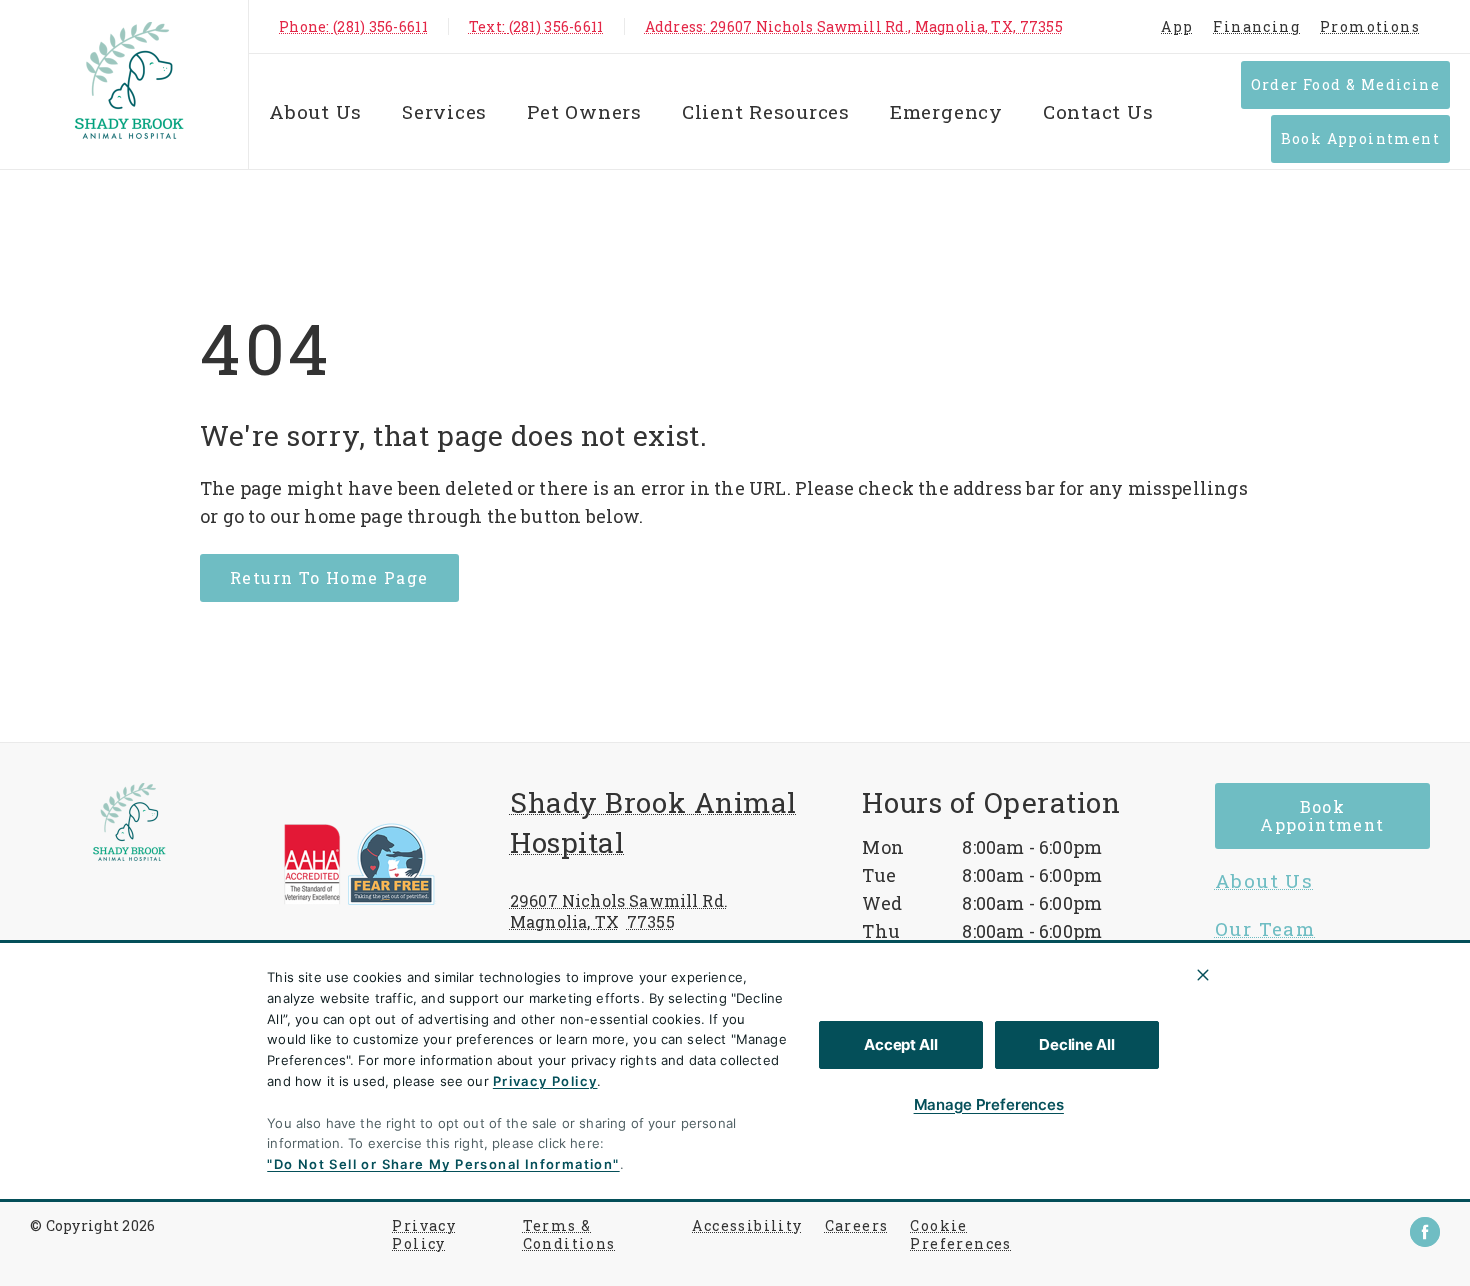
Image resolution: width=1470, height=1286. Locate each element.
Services (444, 112)
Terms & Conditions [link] (569, 1235)
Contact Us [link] (1098, 112)
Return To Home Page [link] (329, 577)
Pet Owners (584, 112)
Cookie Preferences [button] (960, 1235)
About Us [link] (1264, 881)
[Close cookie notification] (1203, 975)
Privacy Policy (545, 1081)
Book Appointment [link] (1360, 138)
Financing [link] (1256, 26)
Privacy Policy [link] (424, 1235)
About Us (315, 112)
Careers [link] (857, 1226)
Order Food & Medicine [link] (1345, 84)
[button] (382, 864)
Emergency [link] (946, 112)
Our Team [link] (1265, 929)
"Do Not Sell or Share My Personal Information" (443, 1164)
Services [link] (1260, 977)
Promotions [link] (1370, 26)
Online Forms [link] (1286, 1025)
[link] (129, 80)
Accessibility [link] (747, 1226)
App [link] (1177, 26)
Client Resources (766, 112)
